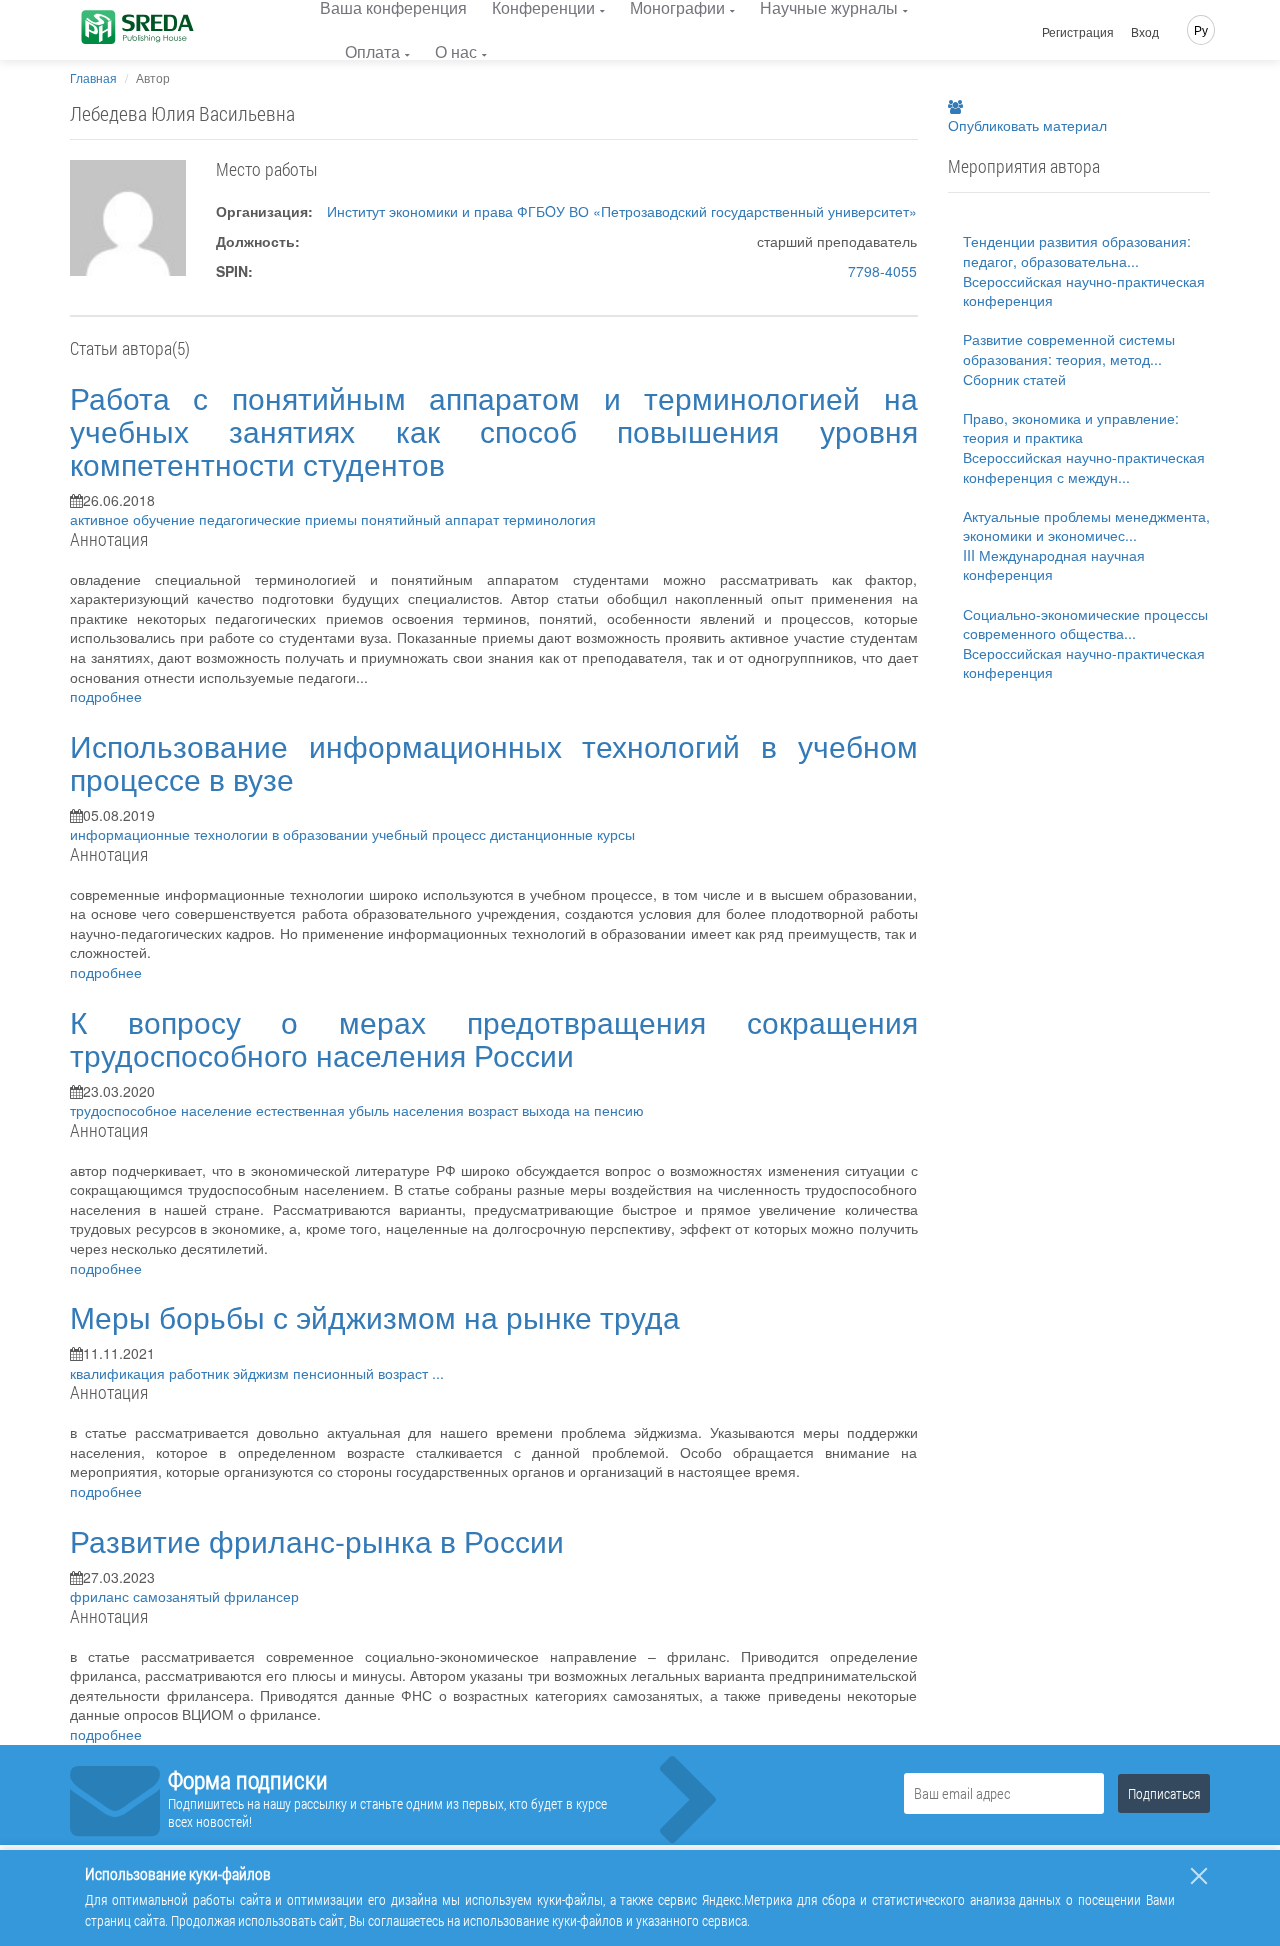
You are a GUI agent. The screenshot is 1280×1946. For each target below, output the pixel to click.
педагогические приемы (280, 519)
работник (201, 1373)
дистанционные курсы (562, 834)
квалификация (119, 1373)
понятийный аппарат (432, 519)
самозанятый (178, 1596)
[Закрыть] (1199, 1876)
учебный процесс (431, 834)
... (438, 1373)
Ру (1201, 29)
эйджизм (263, 1373)
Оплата (372, 51)
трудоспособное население (163, 1110)
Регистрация (1078, 32)
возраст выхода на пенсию (556, 1110)
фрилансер (261, 1596)
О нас (456, 51)
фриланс (101, 1596)
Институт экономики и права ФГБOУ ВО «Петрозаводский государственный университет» (622, 211)
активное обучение (134, 519)
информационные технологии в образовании (221, 834)
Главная (93, 77)
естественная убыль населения (362, 1110)
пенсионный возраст (362, 1373)
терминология (549, 519)
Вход (1145, 32)
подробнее (106, 696)
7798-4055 (882, 271)
